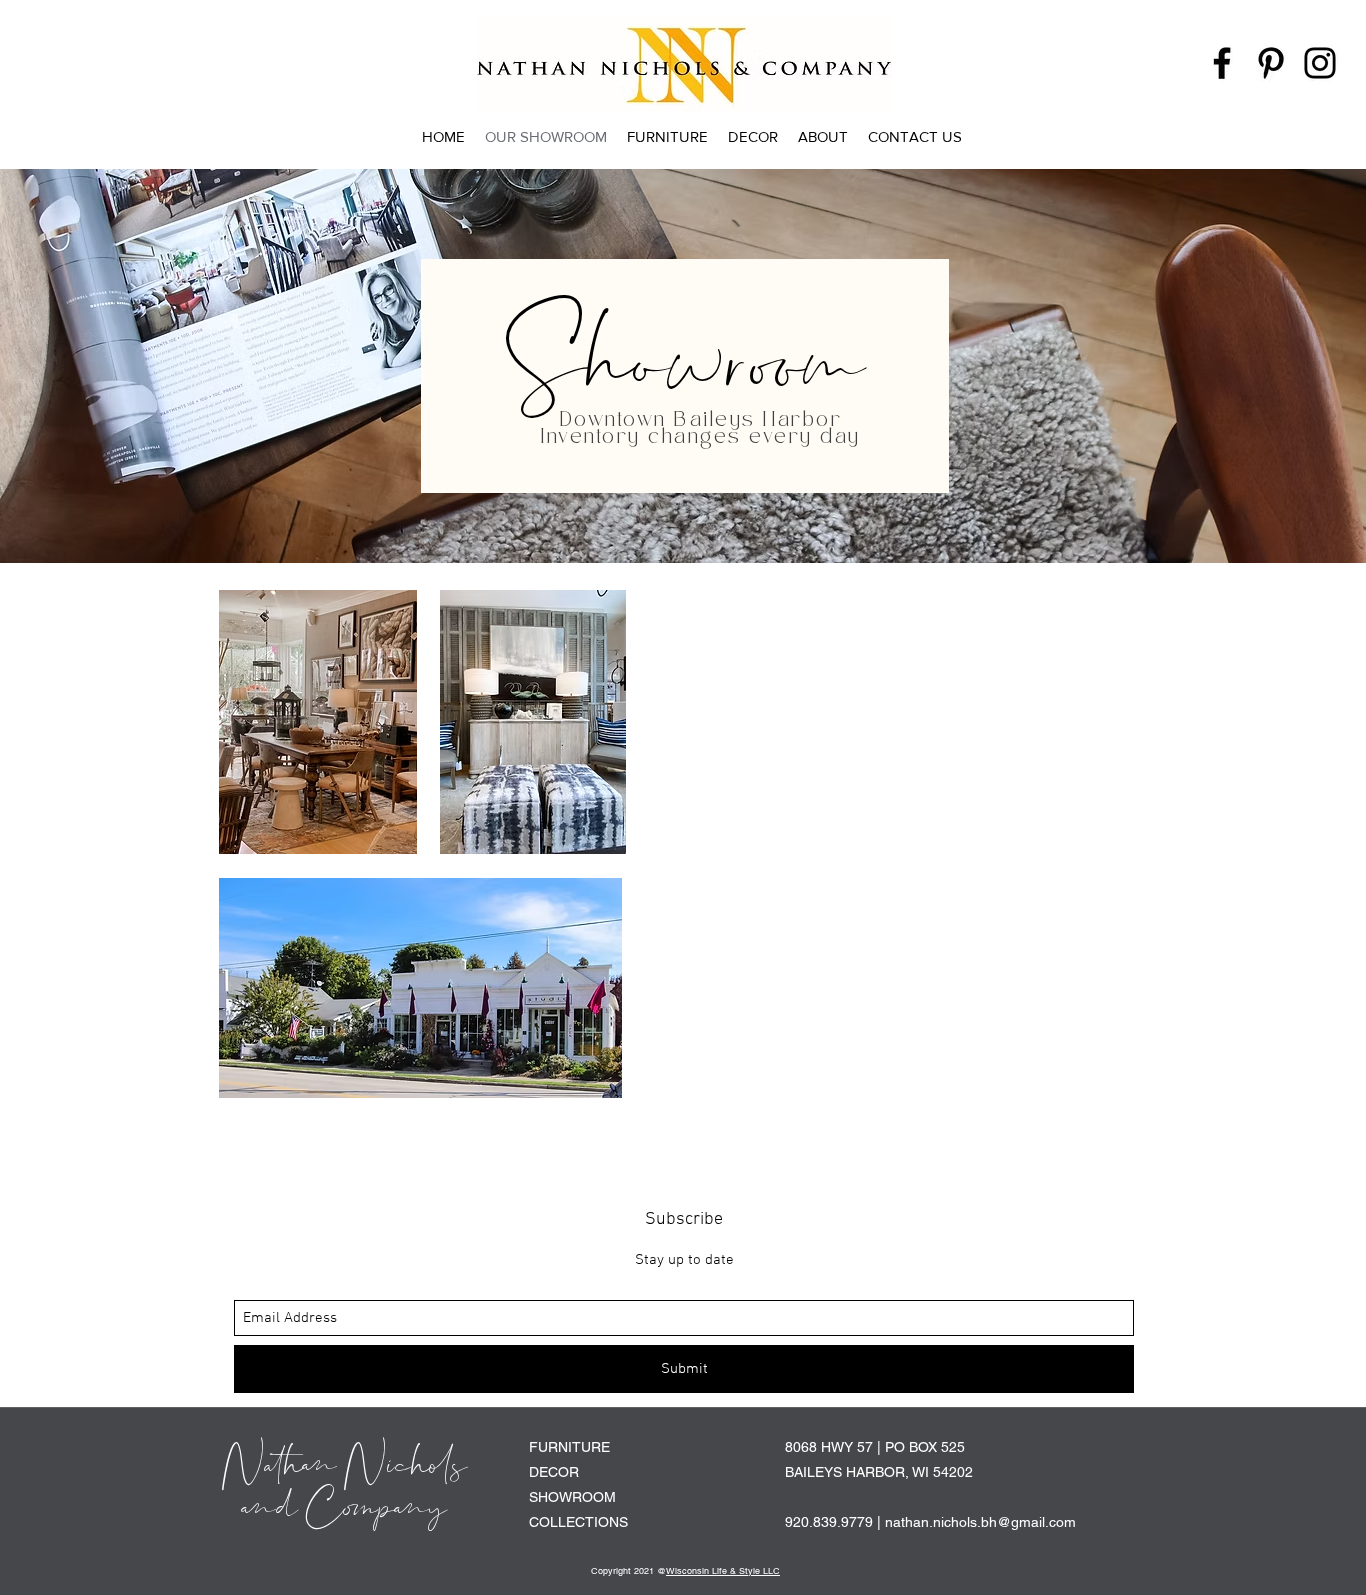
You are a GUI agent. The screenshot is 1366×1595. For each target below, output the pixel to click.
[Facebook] (1222, 63)
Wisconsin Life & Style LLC (723, 1571)
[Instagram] (1320, 63)
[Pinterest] (1271, 63)
